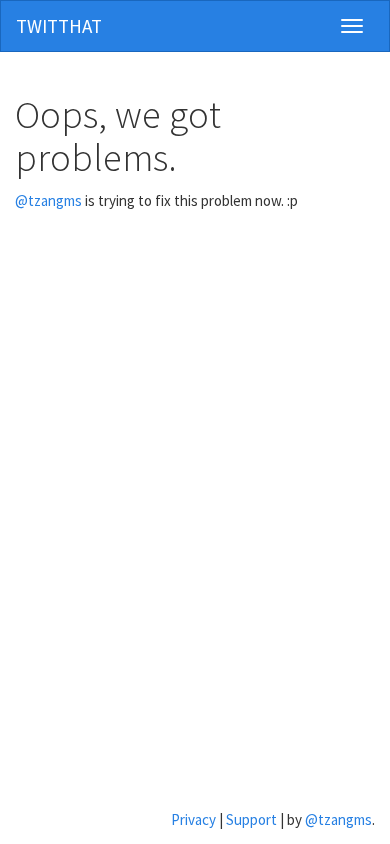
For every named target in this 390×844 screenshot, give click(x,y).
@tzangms (48, 200)
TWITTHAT (59, 26)
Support (251, 819)
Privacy (193, 819)
